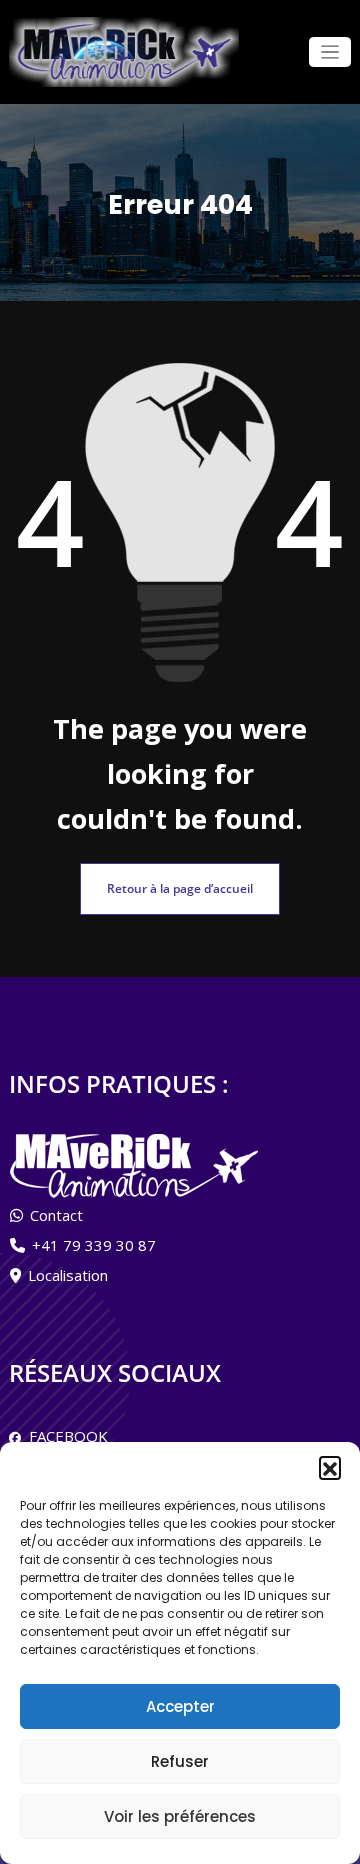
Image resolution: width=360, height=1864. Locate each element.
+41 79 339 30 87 (94, 1245)
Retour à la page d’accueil (180, 888)
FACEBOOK (64, 1436)
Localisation (68, 1275)
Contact (56, 1215)
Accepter (180, 1706)
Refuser (180, 1761)
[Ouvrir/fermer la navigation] (330, 52)
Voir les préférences (180, 1816)
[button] (330, 1467)
